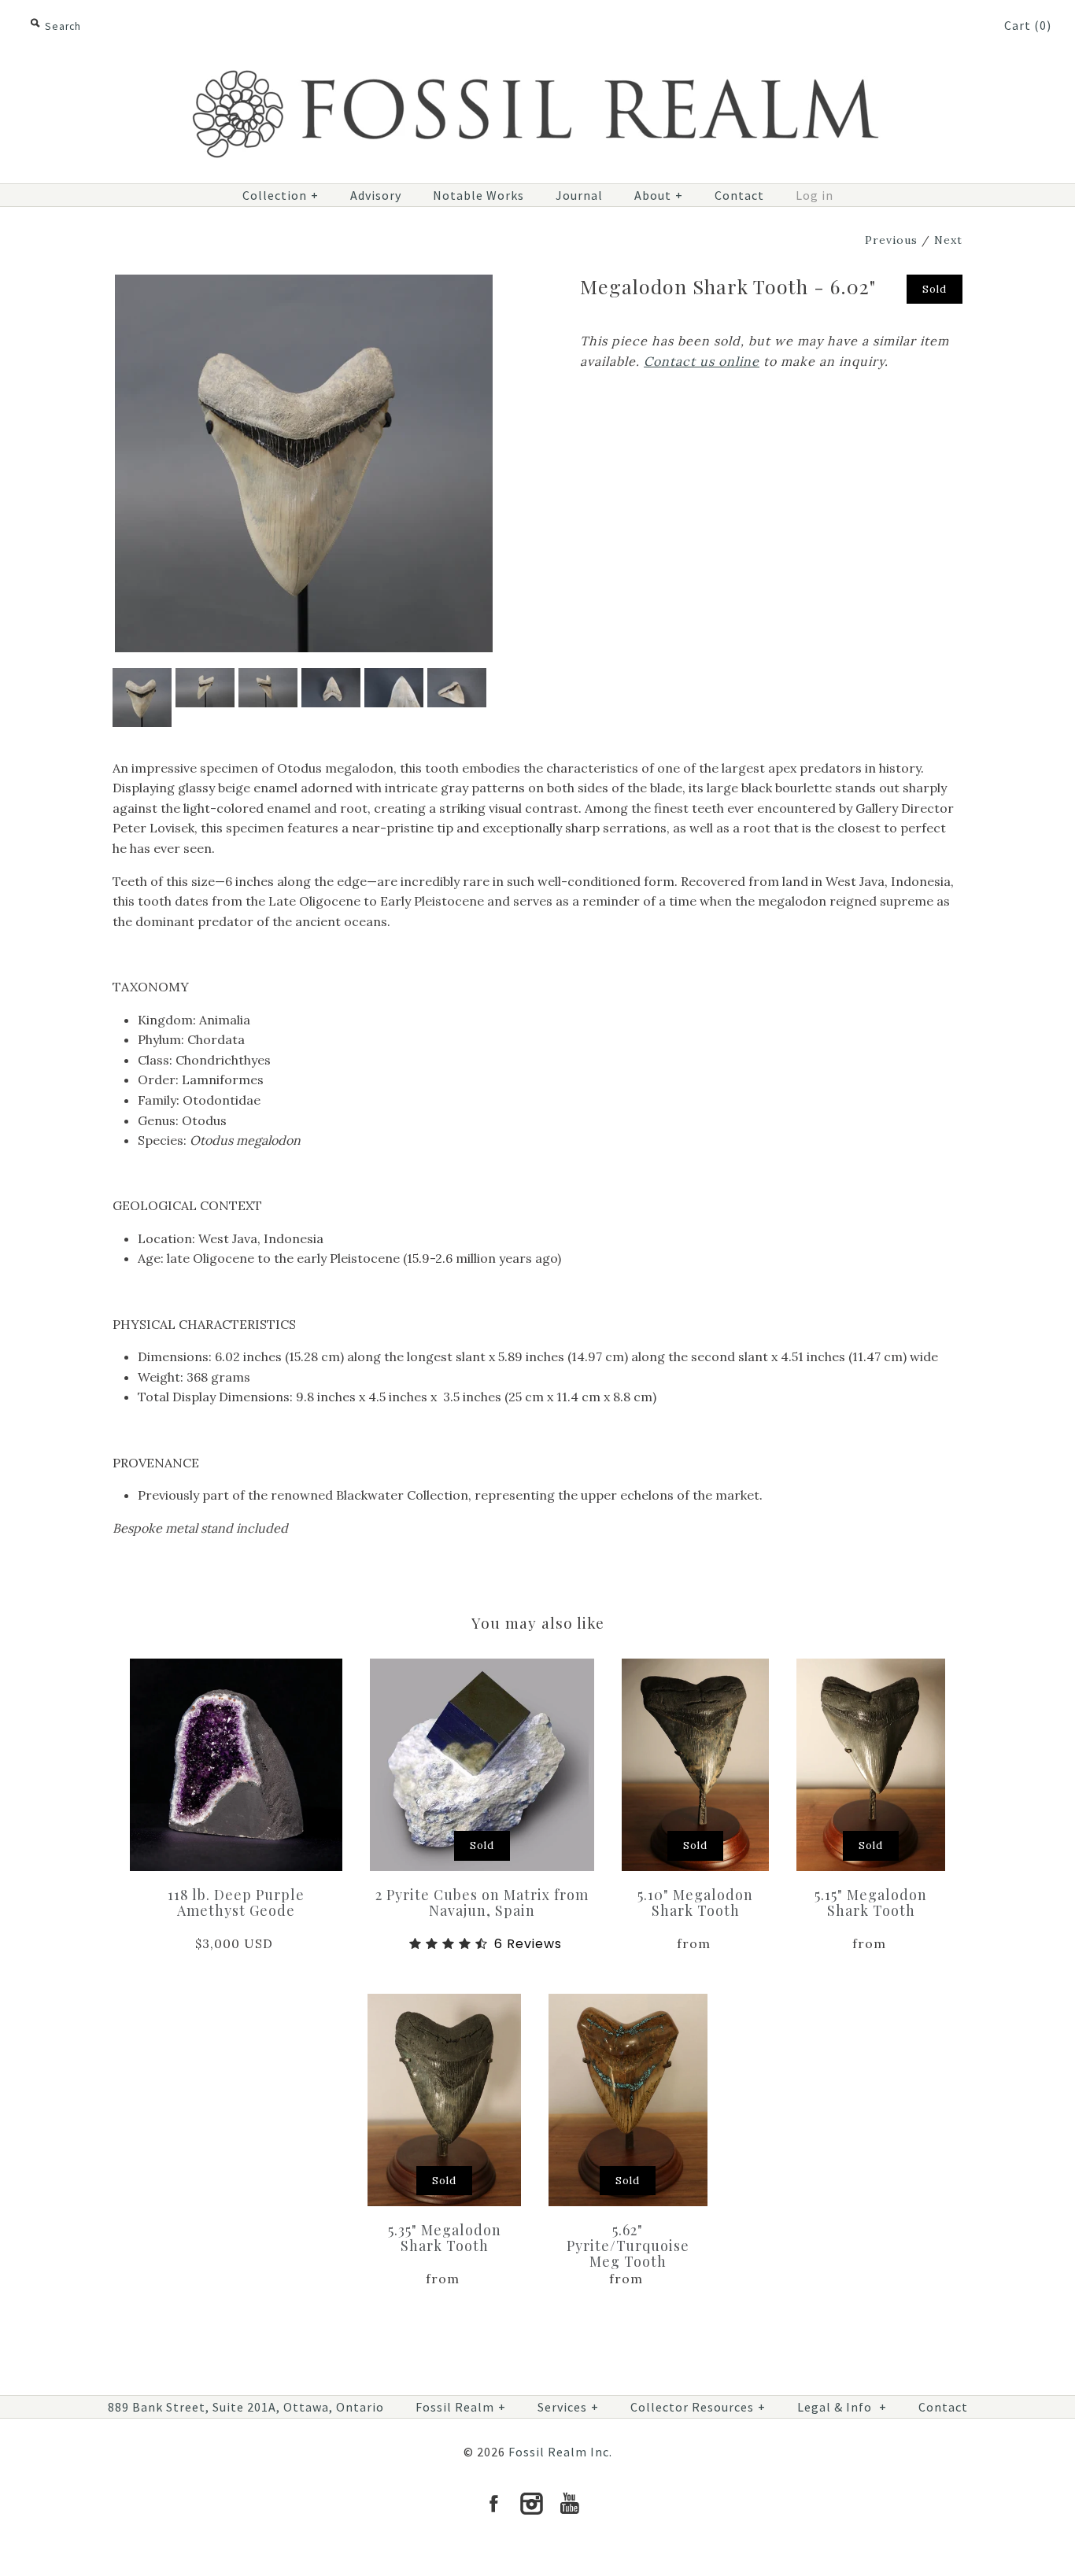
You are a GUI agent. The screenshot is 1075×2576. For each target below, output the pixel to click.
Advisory (376, 195)
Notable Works (478, 195)
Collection (281, 195)
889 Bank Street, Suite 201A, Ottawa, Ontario (246, 2407)
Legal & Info (842, 2407)
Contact (739, 195)
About (659, 195)
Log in (815, 195)
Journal (579, 195)
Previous (891, 240)
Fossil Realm (461, 2407)
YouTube (569, 2504)
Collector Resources (698, 2407)
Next (948, 240)
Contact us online (702, 361)
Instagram (531, 2504)
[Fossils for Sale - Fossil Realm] (537, 61)
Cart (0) (1028, 25)
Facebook (493, 2504)
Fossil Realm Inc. (560, 2452)
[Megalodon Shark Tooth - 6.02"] (304, 284)
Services (568, 2407)
